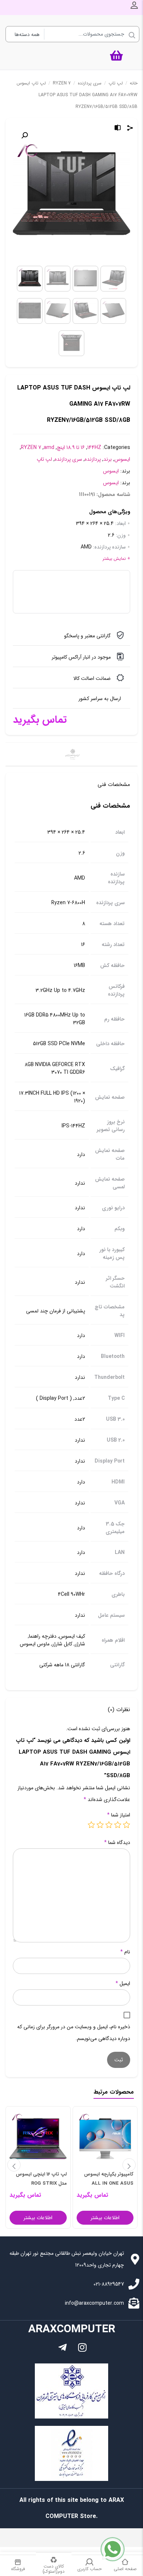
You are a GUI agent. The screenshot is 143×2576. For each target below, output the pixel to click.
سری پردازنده (90, 83)
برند (108, 459)
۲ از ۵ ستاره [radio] (118, 1825)
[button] (25, 135)
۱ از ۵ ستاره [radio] (126, 1825)
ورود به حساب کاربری (134, 5)
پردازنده (93, 459)
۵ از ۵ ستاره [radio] (91, 1825)
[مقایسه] (118, 129)
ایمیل (123, 1983)
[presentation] (14, 2165)
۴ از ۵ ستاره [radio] (100, 1825)
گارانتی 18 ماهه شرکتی (62, 1665)
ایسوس (122, 459)
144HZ (94, 448)
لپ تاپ (116, 83)
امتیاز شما (119, 1815)
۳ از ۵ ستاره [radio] (109, 1825)
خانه (134, 83)
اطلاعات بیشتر (105, 2218)
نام (125, 1952)
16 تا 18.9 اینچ (71, 448)
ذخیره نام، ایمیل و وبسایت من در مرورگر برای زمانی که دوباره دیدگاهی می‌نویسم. (74, 2033)
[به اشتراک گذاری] (130, 129)
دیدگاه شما (117, 1843)
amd (49, 448)
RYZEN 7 (62, 83)
